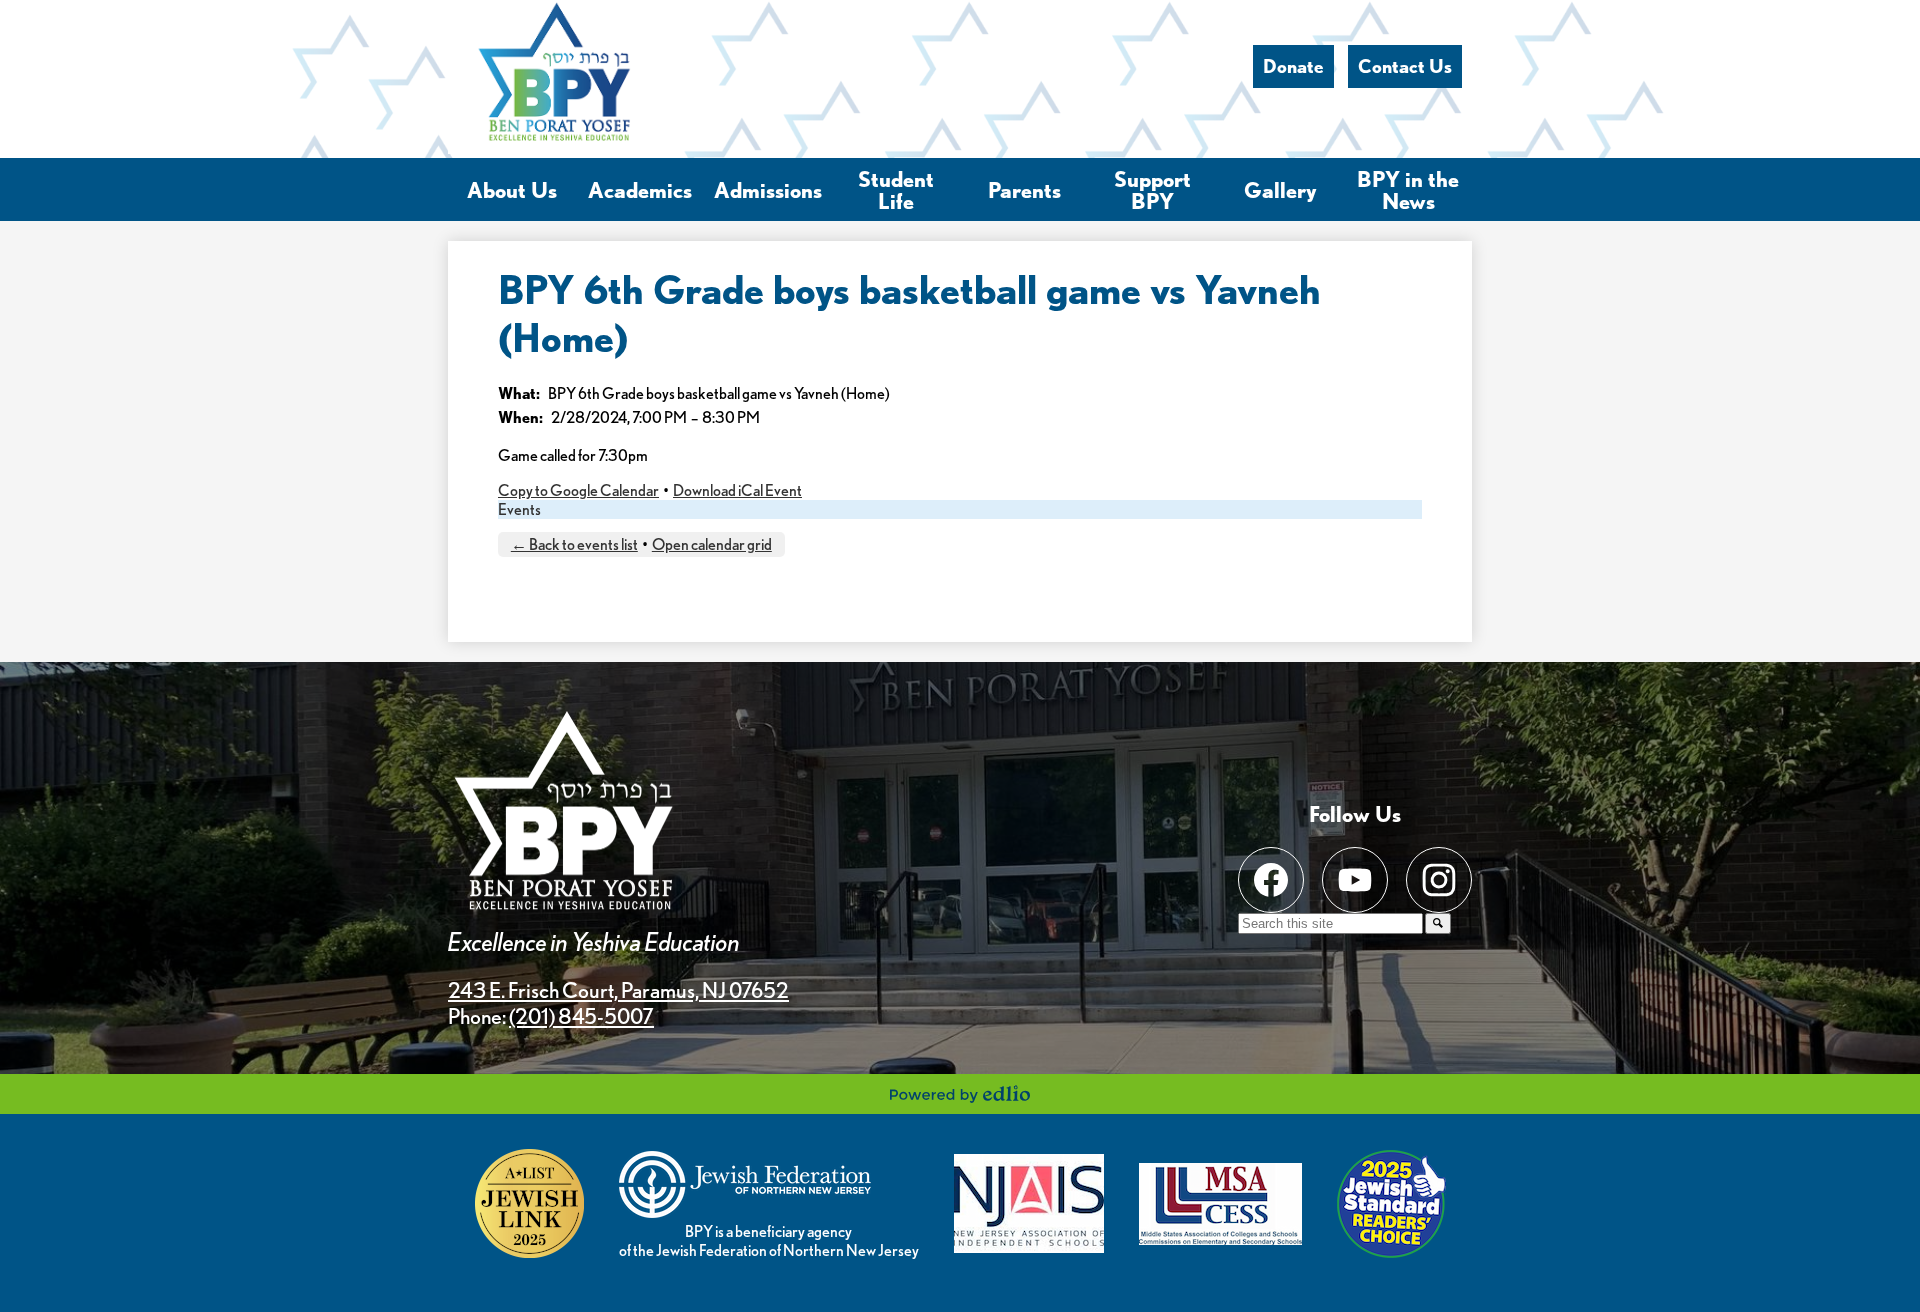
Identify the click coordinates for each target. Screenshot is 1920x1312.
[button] (512, 189)
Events (519, 509)
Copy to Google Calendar (578, 490)
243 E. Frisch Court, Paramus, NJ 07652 (618, 990)
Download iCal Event (737, 490)
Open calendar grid (712, 544)
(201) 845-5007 (581, 1016)
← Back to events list (574, 544)
